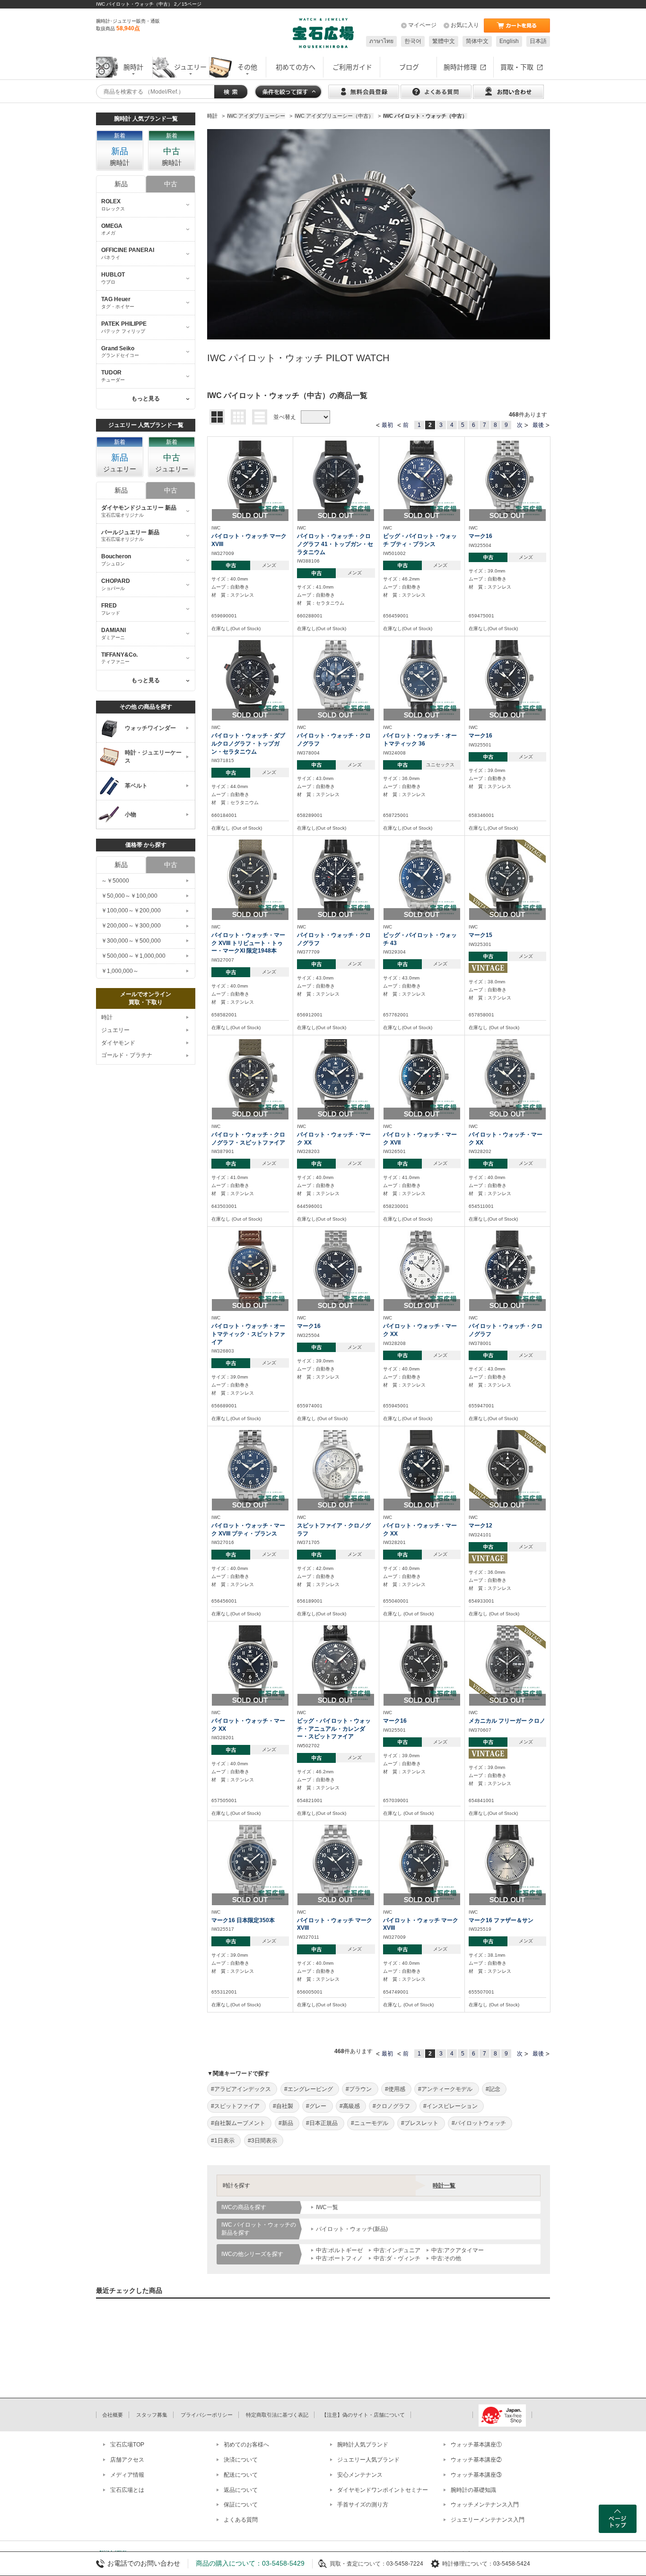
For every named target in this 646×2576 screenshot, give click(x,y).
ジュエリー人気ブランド (368, 2460)
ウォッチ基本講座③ (476, 2475)
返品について (241, 2490)
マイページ (422, 25)
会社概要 (113, 2415)
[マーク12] (507, 1468)
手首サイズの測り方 (363, 2505)
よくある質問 (241, 2520)
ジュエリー (115, 1030)
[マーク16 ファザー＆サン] (507, 1863)
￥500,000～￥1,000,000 (133, 956)
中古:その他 (446, 2258)
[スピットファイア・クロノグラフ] (336, 1468)
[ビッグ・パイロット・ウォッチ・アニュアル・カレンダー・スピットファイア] (336, 1663)
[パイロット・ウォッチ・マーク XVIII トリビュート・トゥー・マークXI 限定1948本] (250, 877)
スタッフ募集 (152, 2415)
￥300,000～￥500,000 (131, 941)
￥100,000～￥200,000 (131, 911)
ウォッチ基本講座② (476, 2460)
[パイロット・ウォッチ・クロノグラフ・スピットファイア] (250, 1077)
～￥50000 (115, 881)
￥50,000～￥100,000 (129, 896)
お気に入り (465, 25)
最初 (387, 425)
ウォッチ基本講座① (476, 2445)
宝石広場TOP (127, 2445)
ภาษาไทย (381, 41)
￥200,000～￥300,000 (131, 926)
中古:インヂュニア (397, 2250)
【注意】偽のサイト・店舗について (363, 2415)
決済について (241, 2460)
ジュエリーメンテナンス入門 (488, 2520)
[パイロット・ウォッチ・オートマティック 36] (422, 678)
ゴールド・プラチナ (127, 1055)
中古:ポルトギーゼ (339, 2250)
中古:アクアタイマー (458, 2250)
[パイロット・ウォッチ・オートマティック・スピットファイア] (250, 1268)
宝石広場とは (127, 2490)
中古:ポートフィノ (339, 2258)
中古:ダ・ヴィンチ (397, 2258)
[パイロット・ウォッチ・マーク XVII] (422, 1077)
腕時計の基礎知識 (473, 2490)
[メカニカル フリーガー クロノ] (507, 1663)
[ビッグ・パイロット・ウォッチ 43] (422, 877)
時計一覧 (444, 2186)
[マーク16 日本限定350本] (250, 1863)
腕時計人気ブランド (363, 2445)
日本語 (538, 41)
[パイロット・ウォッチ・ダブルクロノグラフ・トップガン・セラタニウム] (250, 678)
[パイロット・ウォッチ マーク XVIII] (250, 478)
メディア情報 (127, 2475)
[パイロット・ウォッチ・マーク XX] (336, 1077)
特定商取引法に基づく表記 (277, 2415)
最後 (538, 425)
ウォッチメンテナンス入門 (485, 2505)
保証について (241, 2505)
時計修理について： (468, 2564)
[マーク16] (507, 478)
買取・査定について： (358, 2564)
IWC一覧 (327, 2207)
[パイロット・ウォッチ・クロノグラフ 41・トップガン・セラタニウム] (336, 478)
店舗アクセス (127, 2460)
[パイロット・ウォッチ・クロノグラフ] (336, 678)
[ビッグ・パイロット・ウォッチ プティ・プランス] (422, 478)
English (509, 41)
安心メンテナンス (360, 2475)
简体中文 (477, 41)
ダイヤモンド (118, 1043)
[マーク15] (507, 877)
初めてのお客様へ (246, 2445)
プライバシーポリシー (207, 2415)
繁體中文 (444, 41)
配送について (241, 2475)
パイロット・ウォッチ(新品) (352, 2229)
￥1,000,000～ (120, 971)
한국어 (413, 41)
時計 (107, 1017)
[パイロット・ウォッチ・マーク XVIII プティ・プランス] (250, 1468)
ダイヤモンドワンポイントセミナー (383, 2490)
